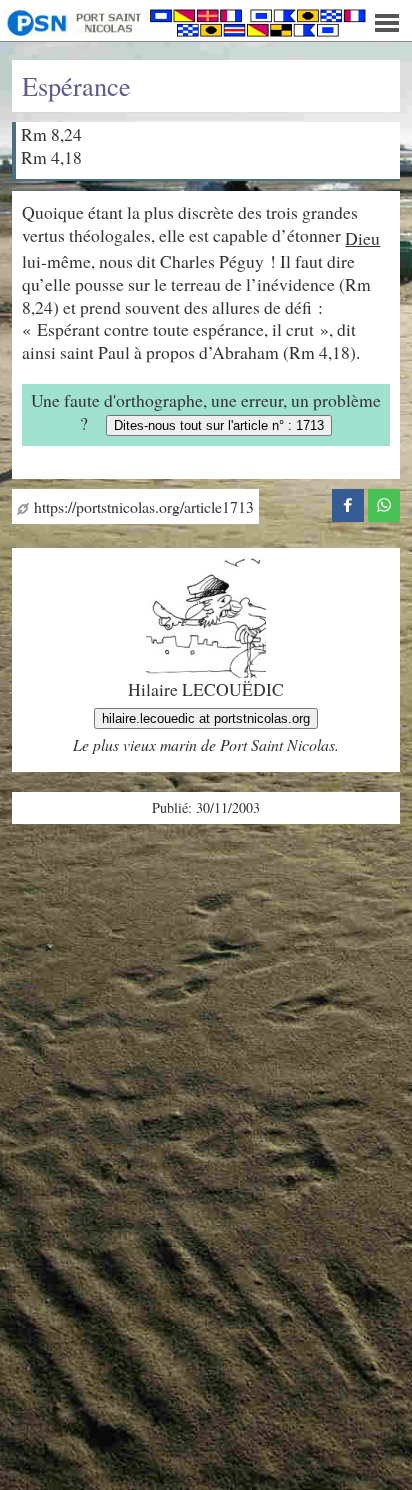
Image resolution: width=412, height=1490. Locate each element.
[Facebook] (348, 502)
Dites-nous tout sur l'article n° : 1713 (219, 425)
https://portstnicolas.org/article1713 (141, 506)
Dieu (362, 238)
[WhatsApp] (384, 502)
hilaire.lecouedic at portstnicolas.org (206, 718)
